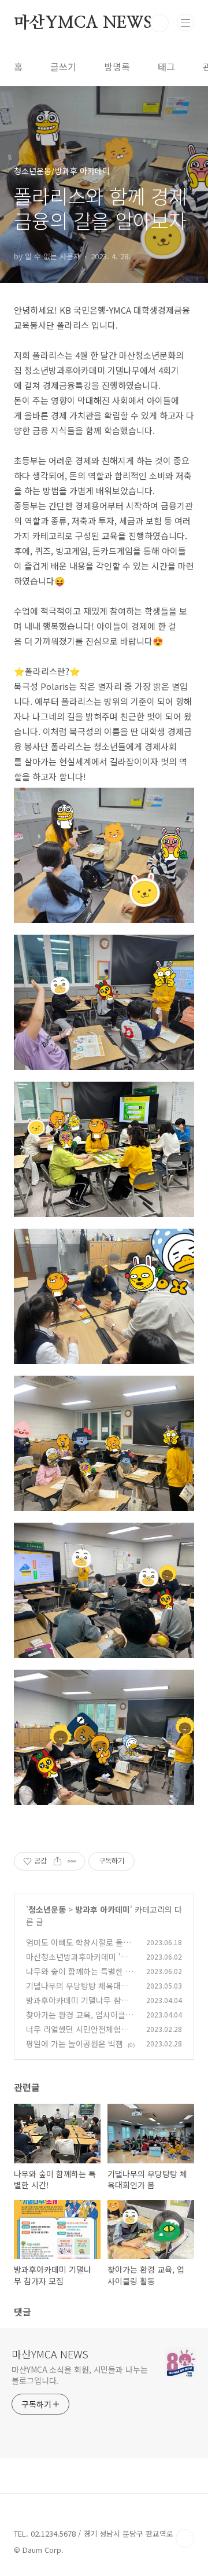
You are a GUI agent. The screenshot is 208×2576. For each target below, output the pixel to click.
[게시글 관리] (72, 1861)
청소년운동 (47, 1909)
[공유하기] (57, 1861)
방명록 (117, 67)
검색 (159, 23)
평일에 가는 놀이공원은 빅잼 (75, 2044)
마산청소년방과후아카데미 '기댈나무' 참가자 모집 (81, 1963)
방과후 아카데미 (103, 1909)
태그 (166, 67)
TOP (185, 2538)
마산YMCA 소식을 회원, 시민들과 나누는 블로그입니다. (80, 2375)
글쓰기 (63, 67)
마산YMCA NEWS (83, 23)
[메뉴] (185, 23)
